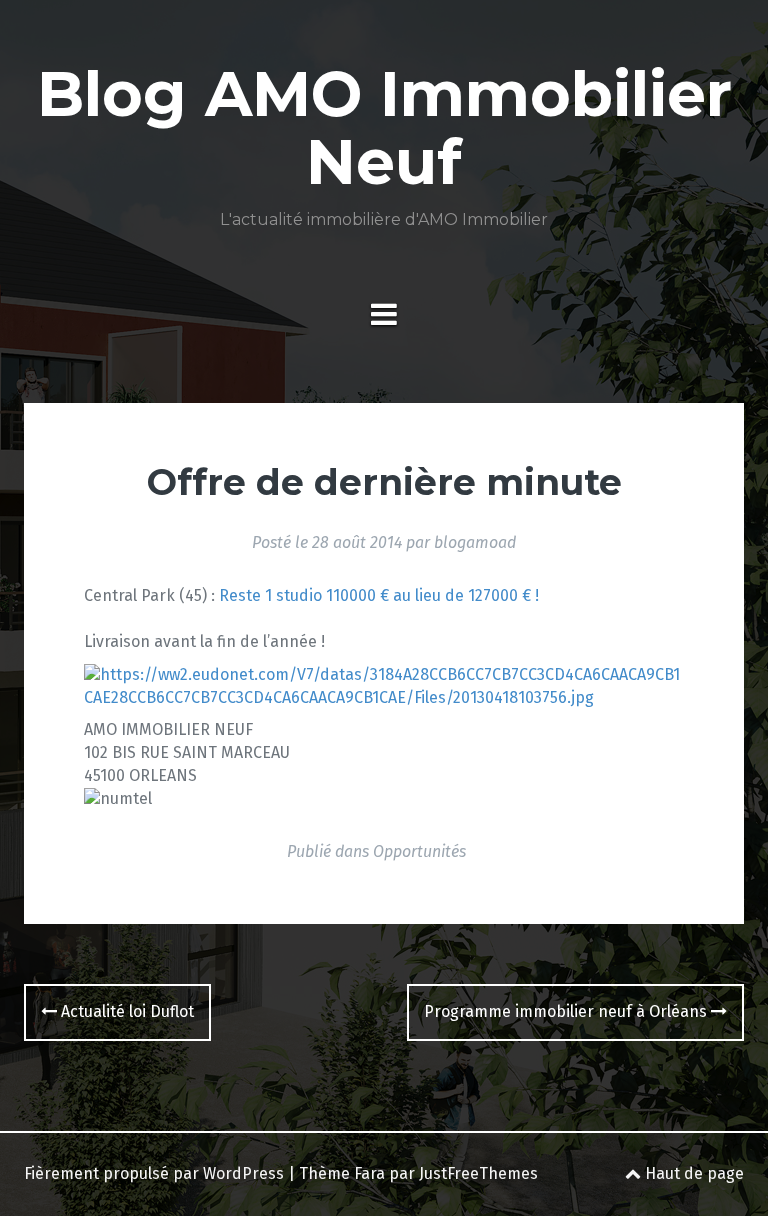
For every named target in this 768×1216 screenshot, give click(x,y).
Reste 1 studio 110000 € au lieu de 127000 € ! (379, 595)
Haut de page (692, 1173)
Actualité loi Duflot (125, 1011)
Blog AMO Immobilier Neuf (384, 128)
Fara (369, 1173)
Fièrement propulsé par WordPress (154, 1173)
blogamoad (475, 542)
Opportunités (419, 851)
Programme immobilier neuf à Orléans (567, 1011)
